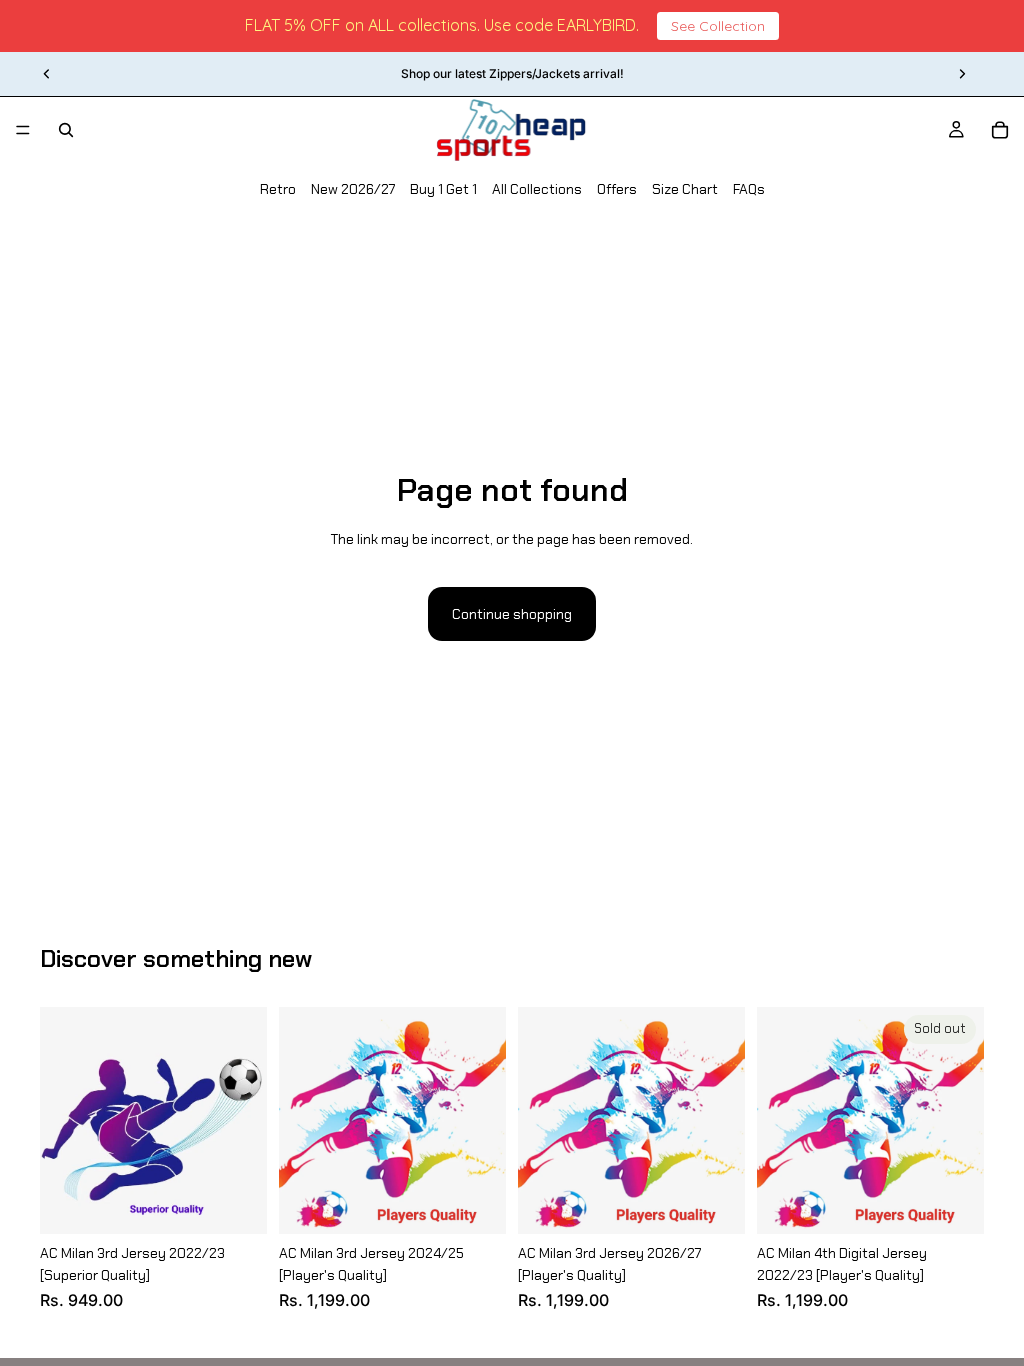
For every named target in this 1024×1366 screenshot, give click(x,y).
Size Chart (685, 189)
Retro (278, 189)
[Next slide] (962, 74)
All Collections (537, 189)
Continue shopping (512, 614)
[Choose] (236, 1203)
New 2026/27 (353, 189)
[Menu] (23, 130)
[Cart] (1000, 130)
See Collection (718, 26)
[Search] (66, 130)
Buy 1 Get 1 (443, 189)
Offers (617, 189)
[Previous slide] (47, 74)
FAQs (749, 189)
